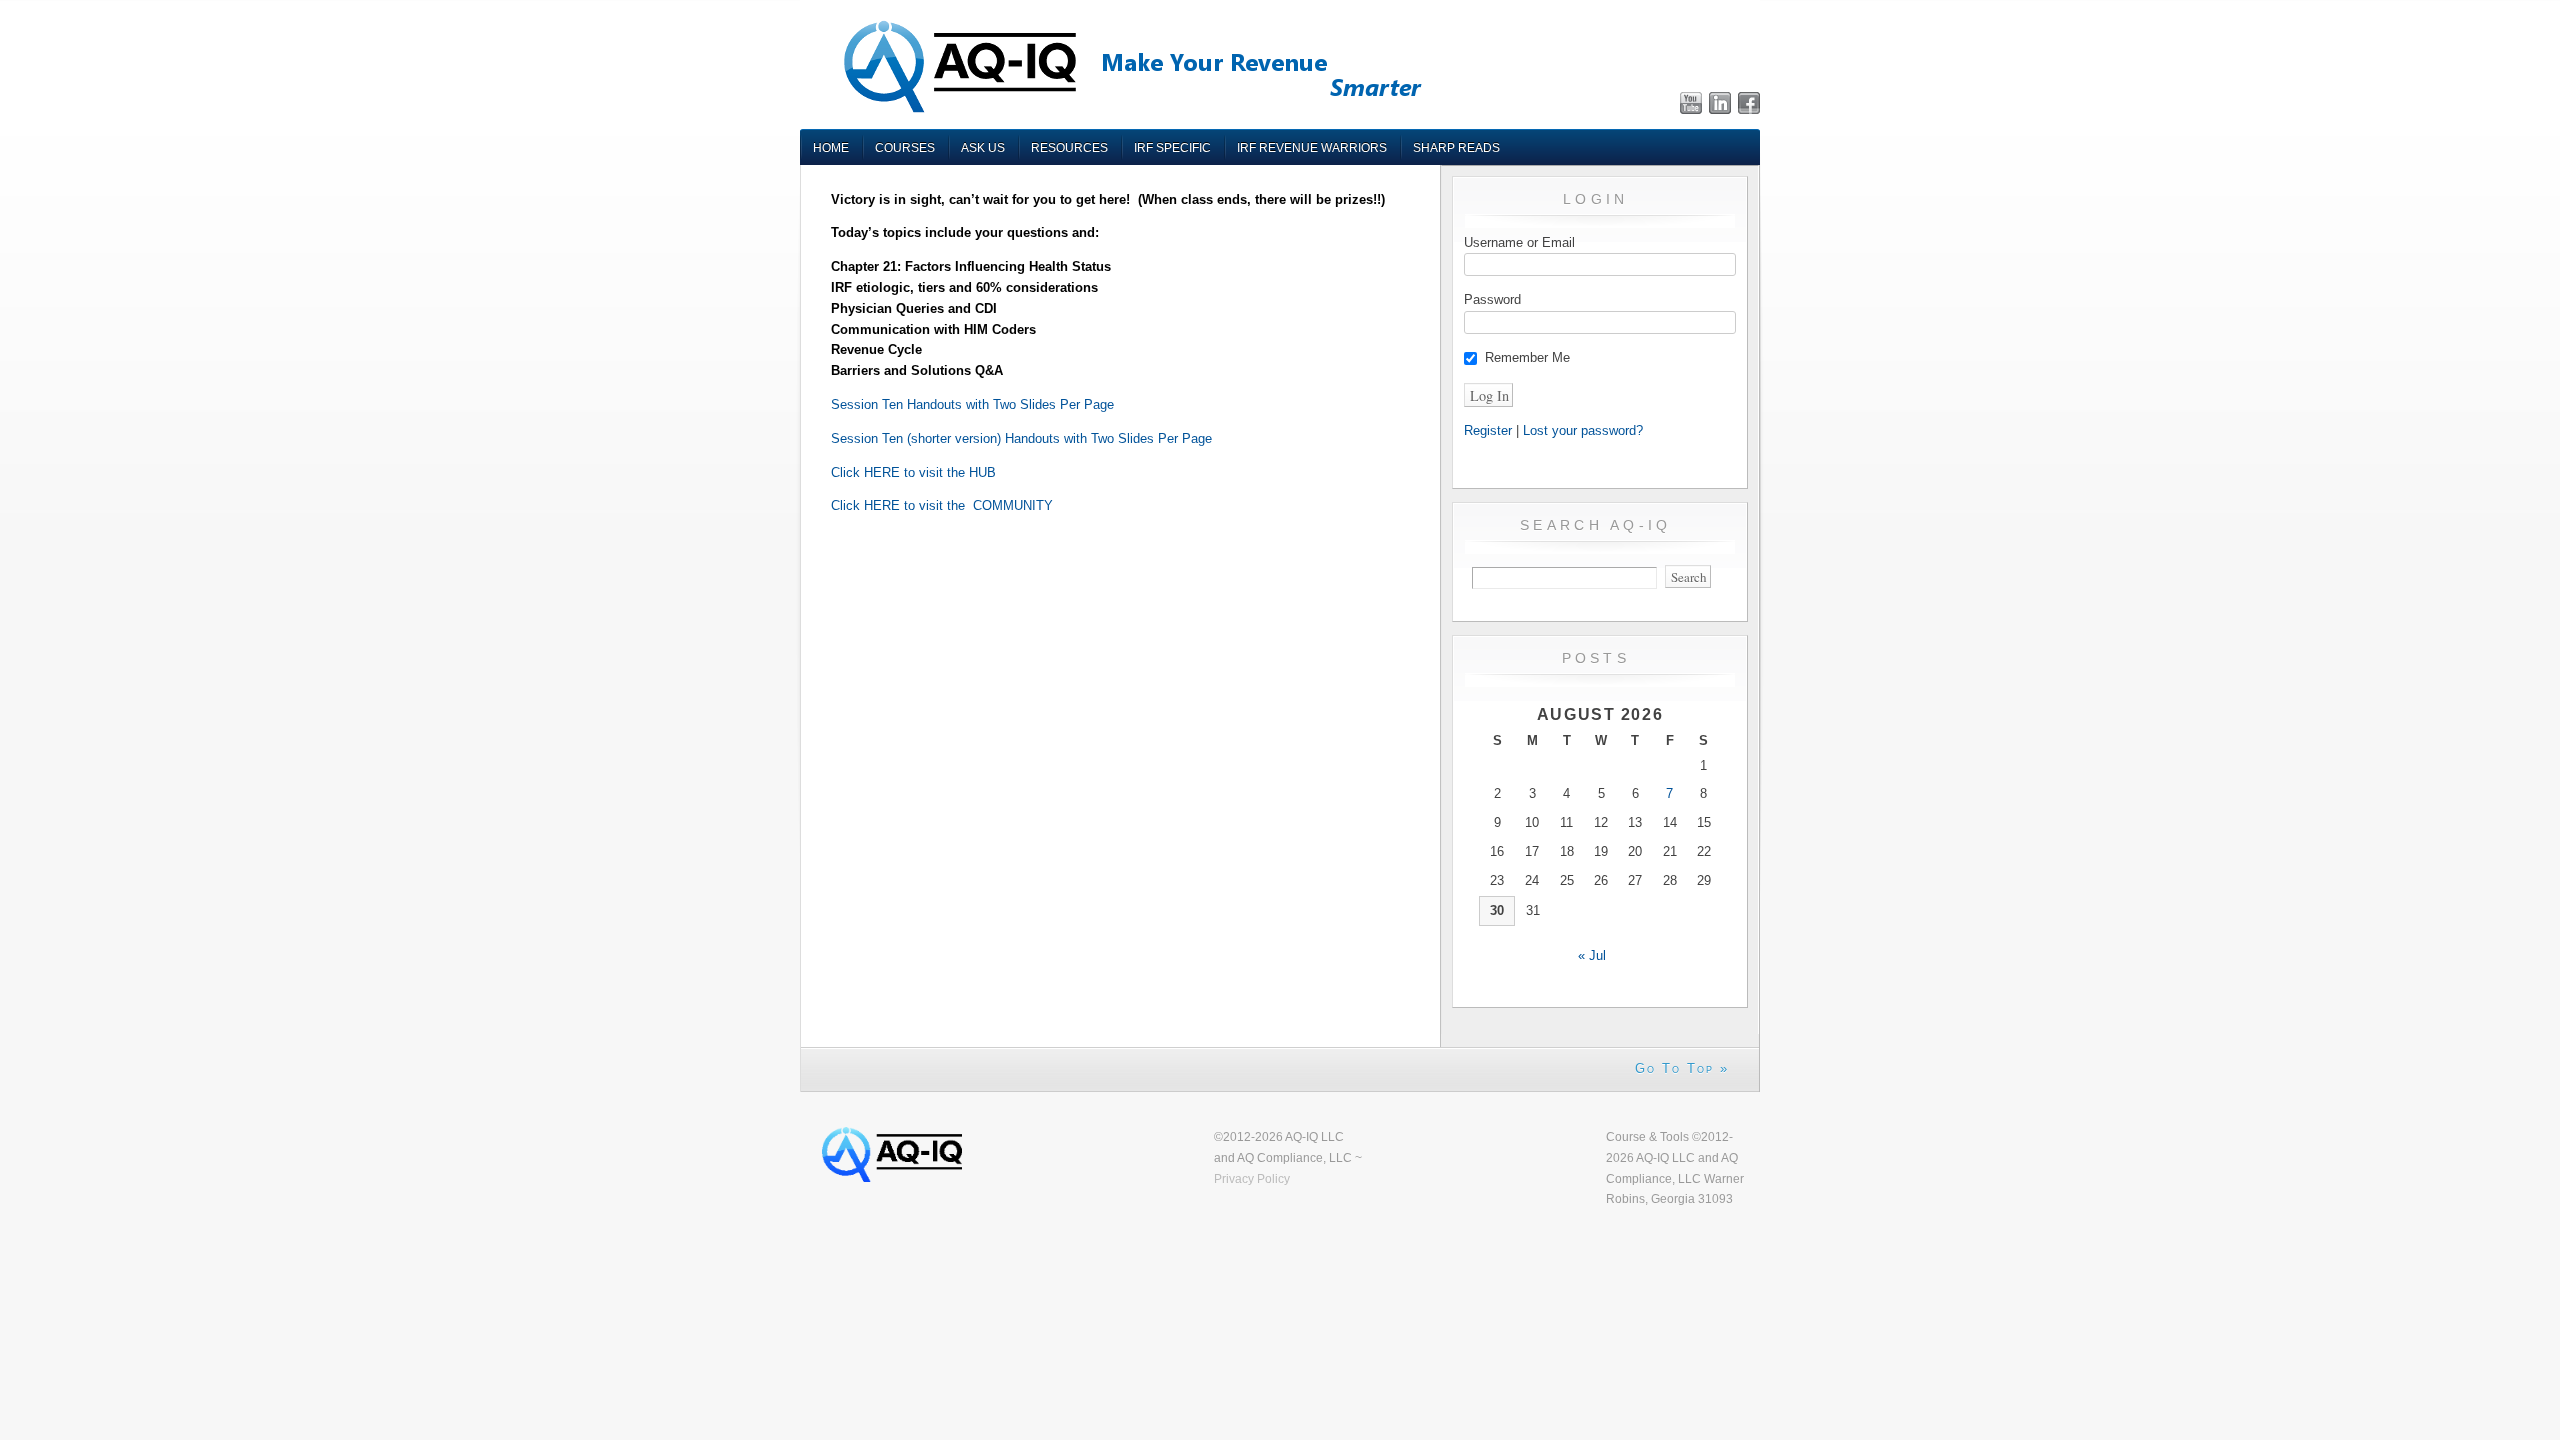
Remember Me (1527, 357)
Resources (1069, 147)
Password (1492, 299)
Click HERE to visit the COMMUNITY (942, 505)
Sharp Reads (1456, 147)
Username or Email (1519, 242)
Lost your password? (1583, 430)
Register (1488, 430)
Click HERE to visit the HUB (913, 472)
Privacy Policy (1252, 1178)
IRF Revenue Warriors (1312, 147)
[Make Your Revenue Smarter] (1130, 111)
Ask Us (983, 147)
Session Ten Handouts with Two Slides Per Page (972, 404)
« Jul (1592, 955)
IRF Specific (1172, 147)
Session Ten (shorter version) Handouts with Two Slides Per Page (1021, 438)
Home (831, 147)
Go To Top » (1682, 1068)
